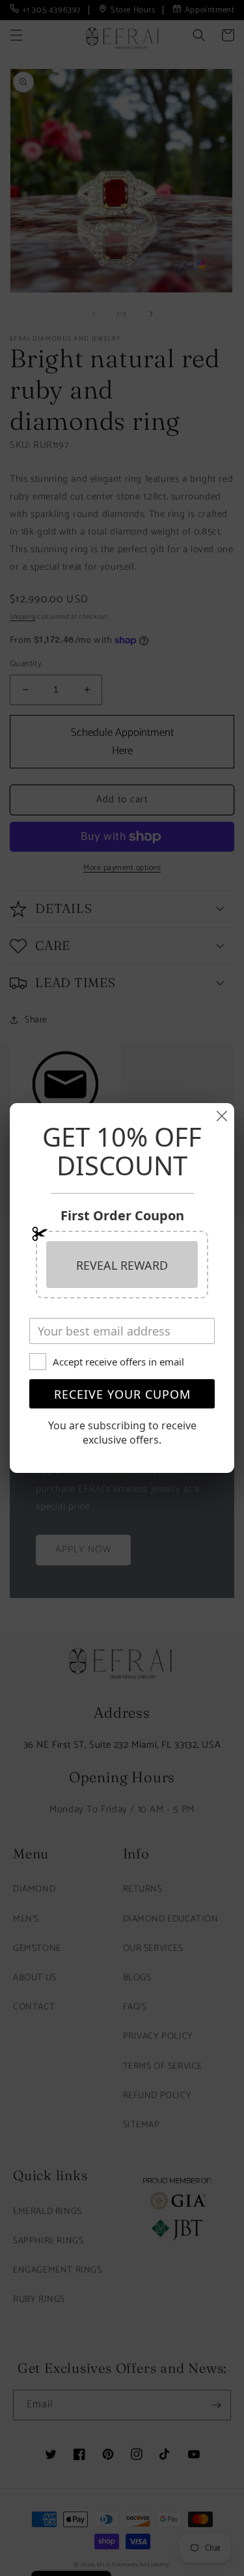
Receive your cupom (122, 1394)
